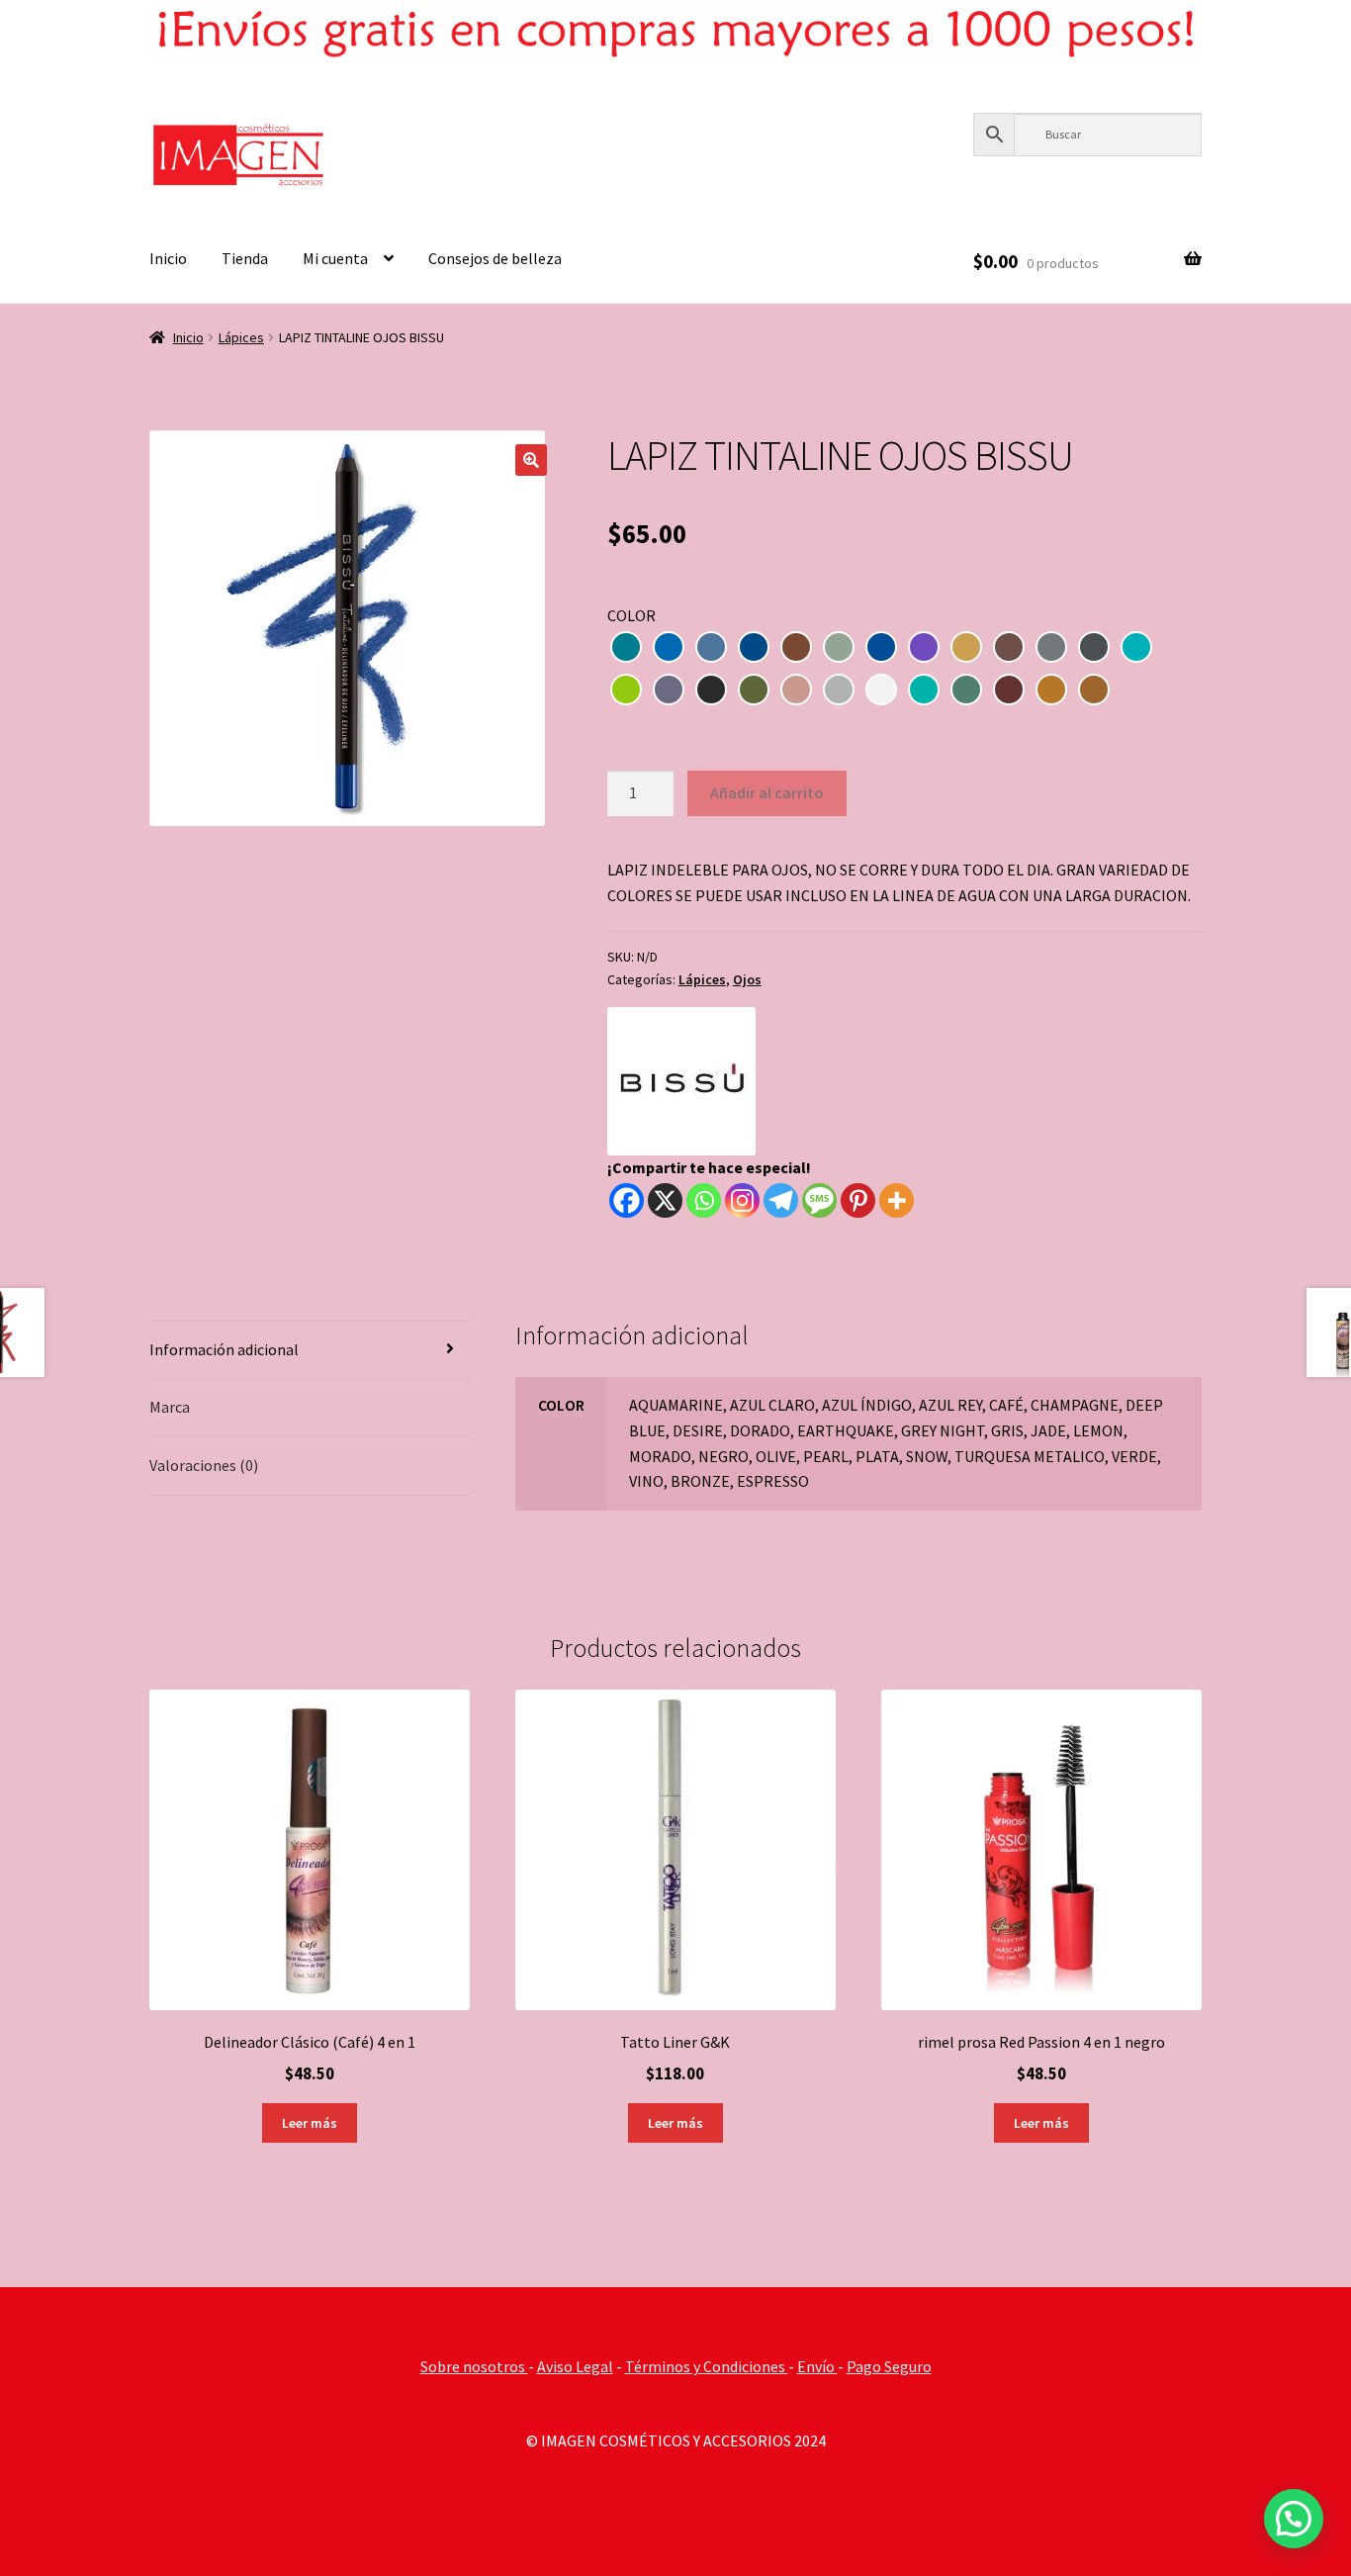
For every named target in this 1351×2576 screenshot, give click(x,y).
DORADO (966, 647)
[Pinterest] (858, 1200)
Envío (817, 2366)
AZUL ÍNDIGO (711, 647)
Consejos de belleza (495, 258)
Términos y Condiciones (707, 2366)
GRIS (1094, 647)
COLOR (631, 615)
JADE (1136, 647)
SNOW (881, 690)
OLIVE (754, 690)
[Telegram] (781, 1200)
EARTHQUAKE (1009, 647)
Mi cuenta (335, 258)
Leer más (310, 2123)
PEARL (796, 690)
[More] (897, 1200)
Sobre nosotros (474, 2366)
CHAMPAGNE (839, 647)
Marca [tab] (170, 1407)
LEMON (626, 690)
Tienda (245, 258)
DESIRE (924, 647)
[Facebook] (627, 1200)
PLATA (839, 690)
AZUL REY (754, 647)
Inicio (168, 258)
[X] (665, 1200)
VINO (1009, 690)
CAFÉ (796, 647)
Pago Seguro (889, 2366)
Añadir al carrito (767, 792)
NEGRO (711, 690)
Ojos (747, 979)
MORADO (669, 690)
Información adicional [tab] (224, 1349)
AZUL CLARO (669, 647)
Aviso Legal (575, 2366)
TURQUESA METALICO (924, 690)
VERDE (966, 690)
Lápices (241, 337)
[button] (531, 460)
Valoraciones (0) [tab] (204, 1465)
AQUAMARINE (626, 647)
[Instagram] (742, 1200)
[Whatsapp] (704, 1200)
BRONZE (1051, 690)
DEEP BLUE (881, 647)
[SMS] (819, 1200)
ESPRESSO (1094, 690)
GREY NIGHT (1051, 647)
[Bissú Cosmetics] (681, 1081)
